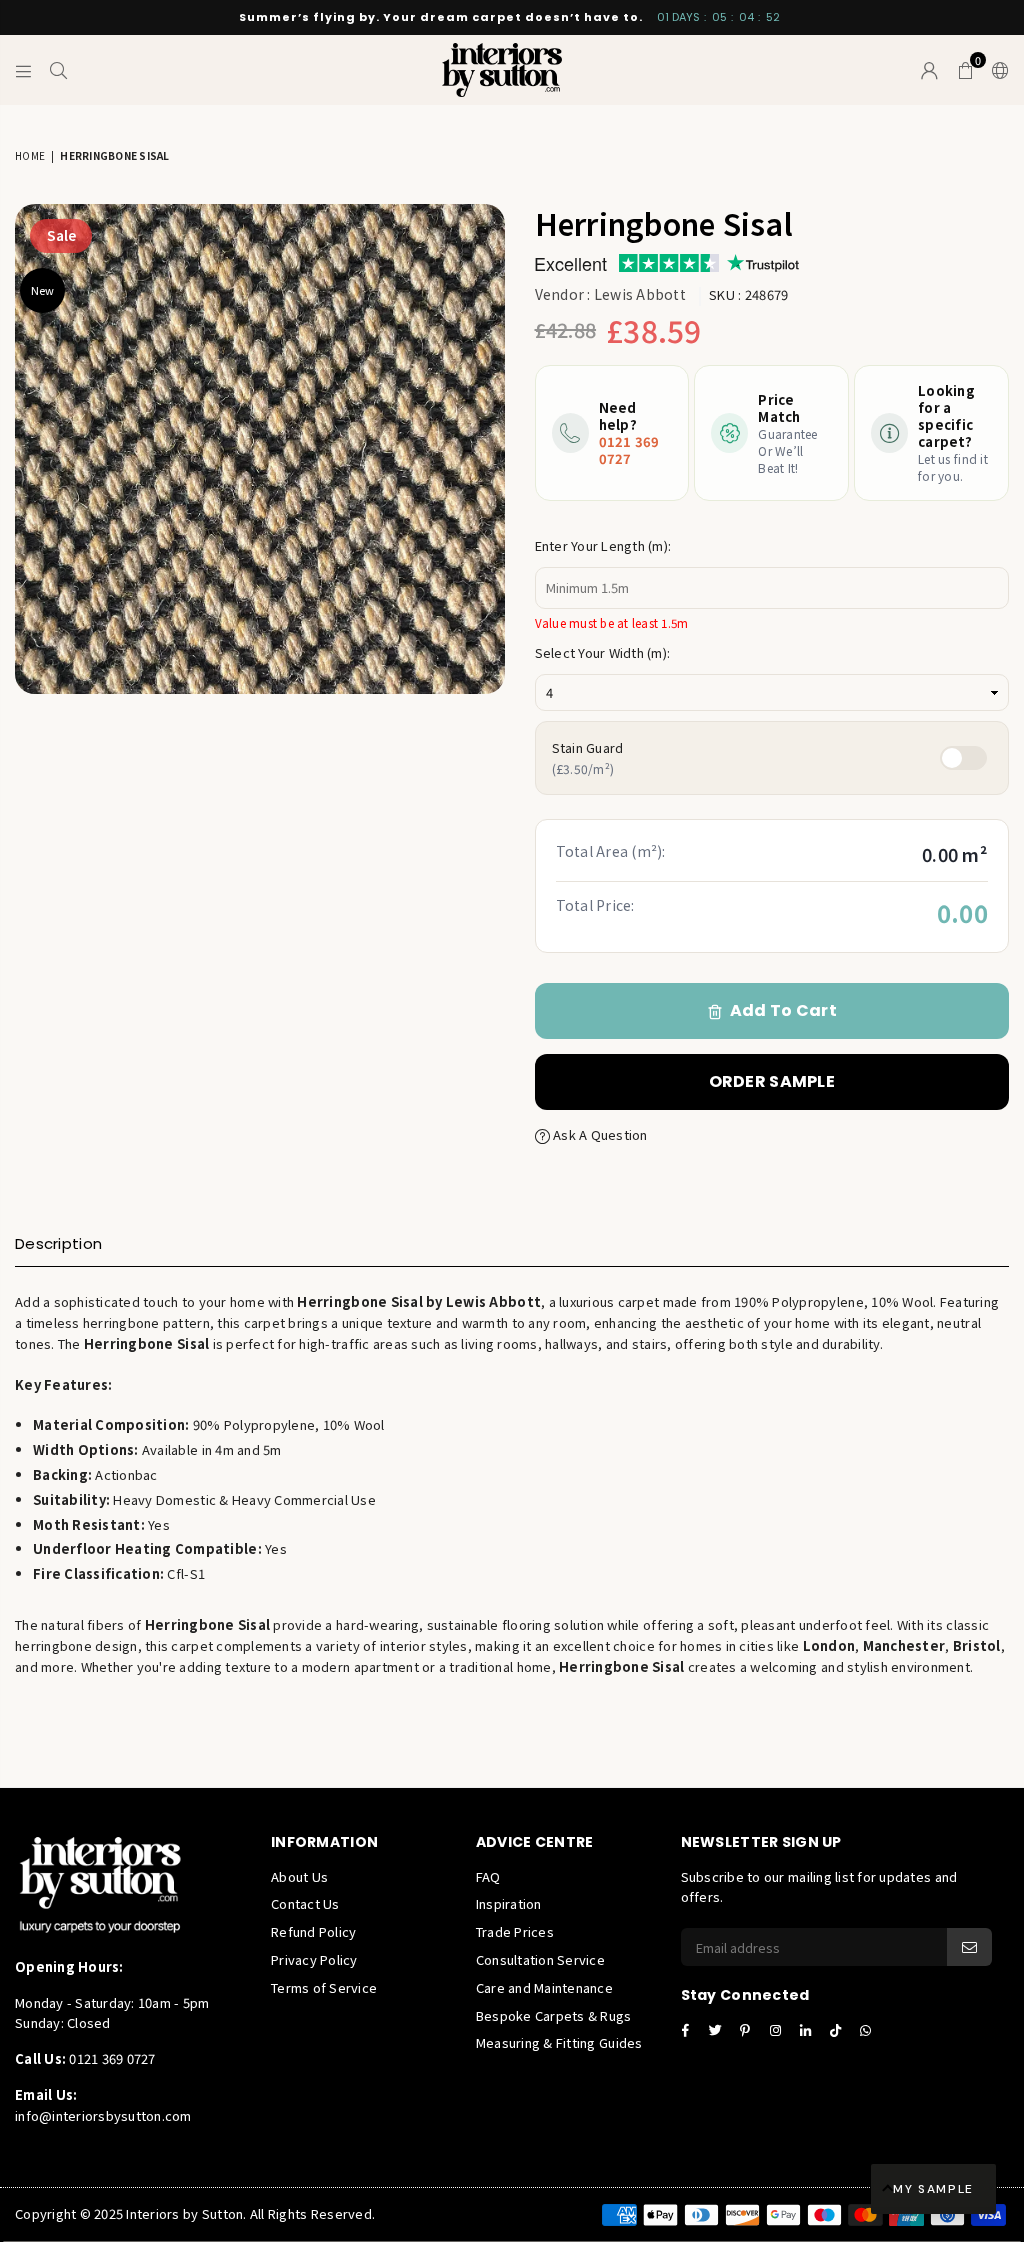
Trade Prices (515, 1931)
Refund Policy (313, 1931)
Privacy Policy (314, 1959)
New (42, 290)
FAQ (488, 1876)
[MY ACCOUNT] (929, 70)
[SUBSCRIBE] (969, 1947)
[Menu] (23, 70)
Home (30, 155)
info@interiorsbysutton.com (103, 2115)
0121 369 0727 (629, 450)
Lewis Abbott (640, 294)
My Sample (933, 2189)
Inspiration (509, 1903)
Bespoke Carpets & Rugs (554, 2015)
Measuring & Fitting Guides (559, 2042)
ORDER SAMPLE (772, 1081)
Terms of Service (324, 1987)
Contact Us (305, 1903)
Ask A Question (599, 1134)
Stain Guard (588, 757)
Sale (61, 235)
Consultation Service (540, 1959)
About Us (299, 1876)
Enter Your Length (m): (603, 545)
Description (58, 1243)
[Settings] (996, 70)
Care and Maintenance (544, 1987)
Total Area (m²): (611, 851)
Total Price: (595, 905)
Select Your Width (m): (603, 652)
